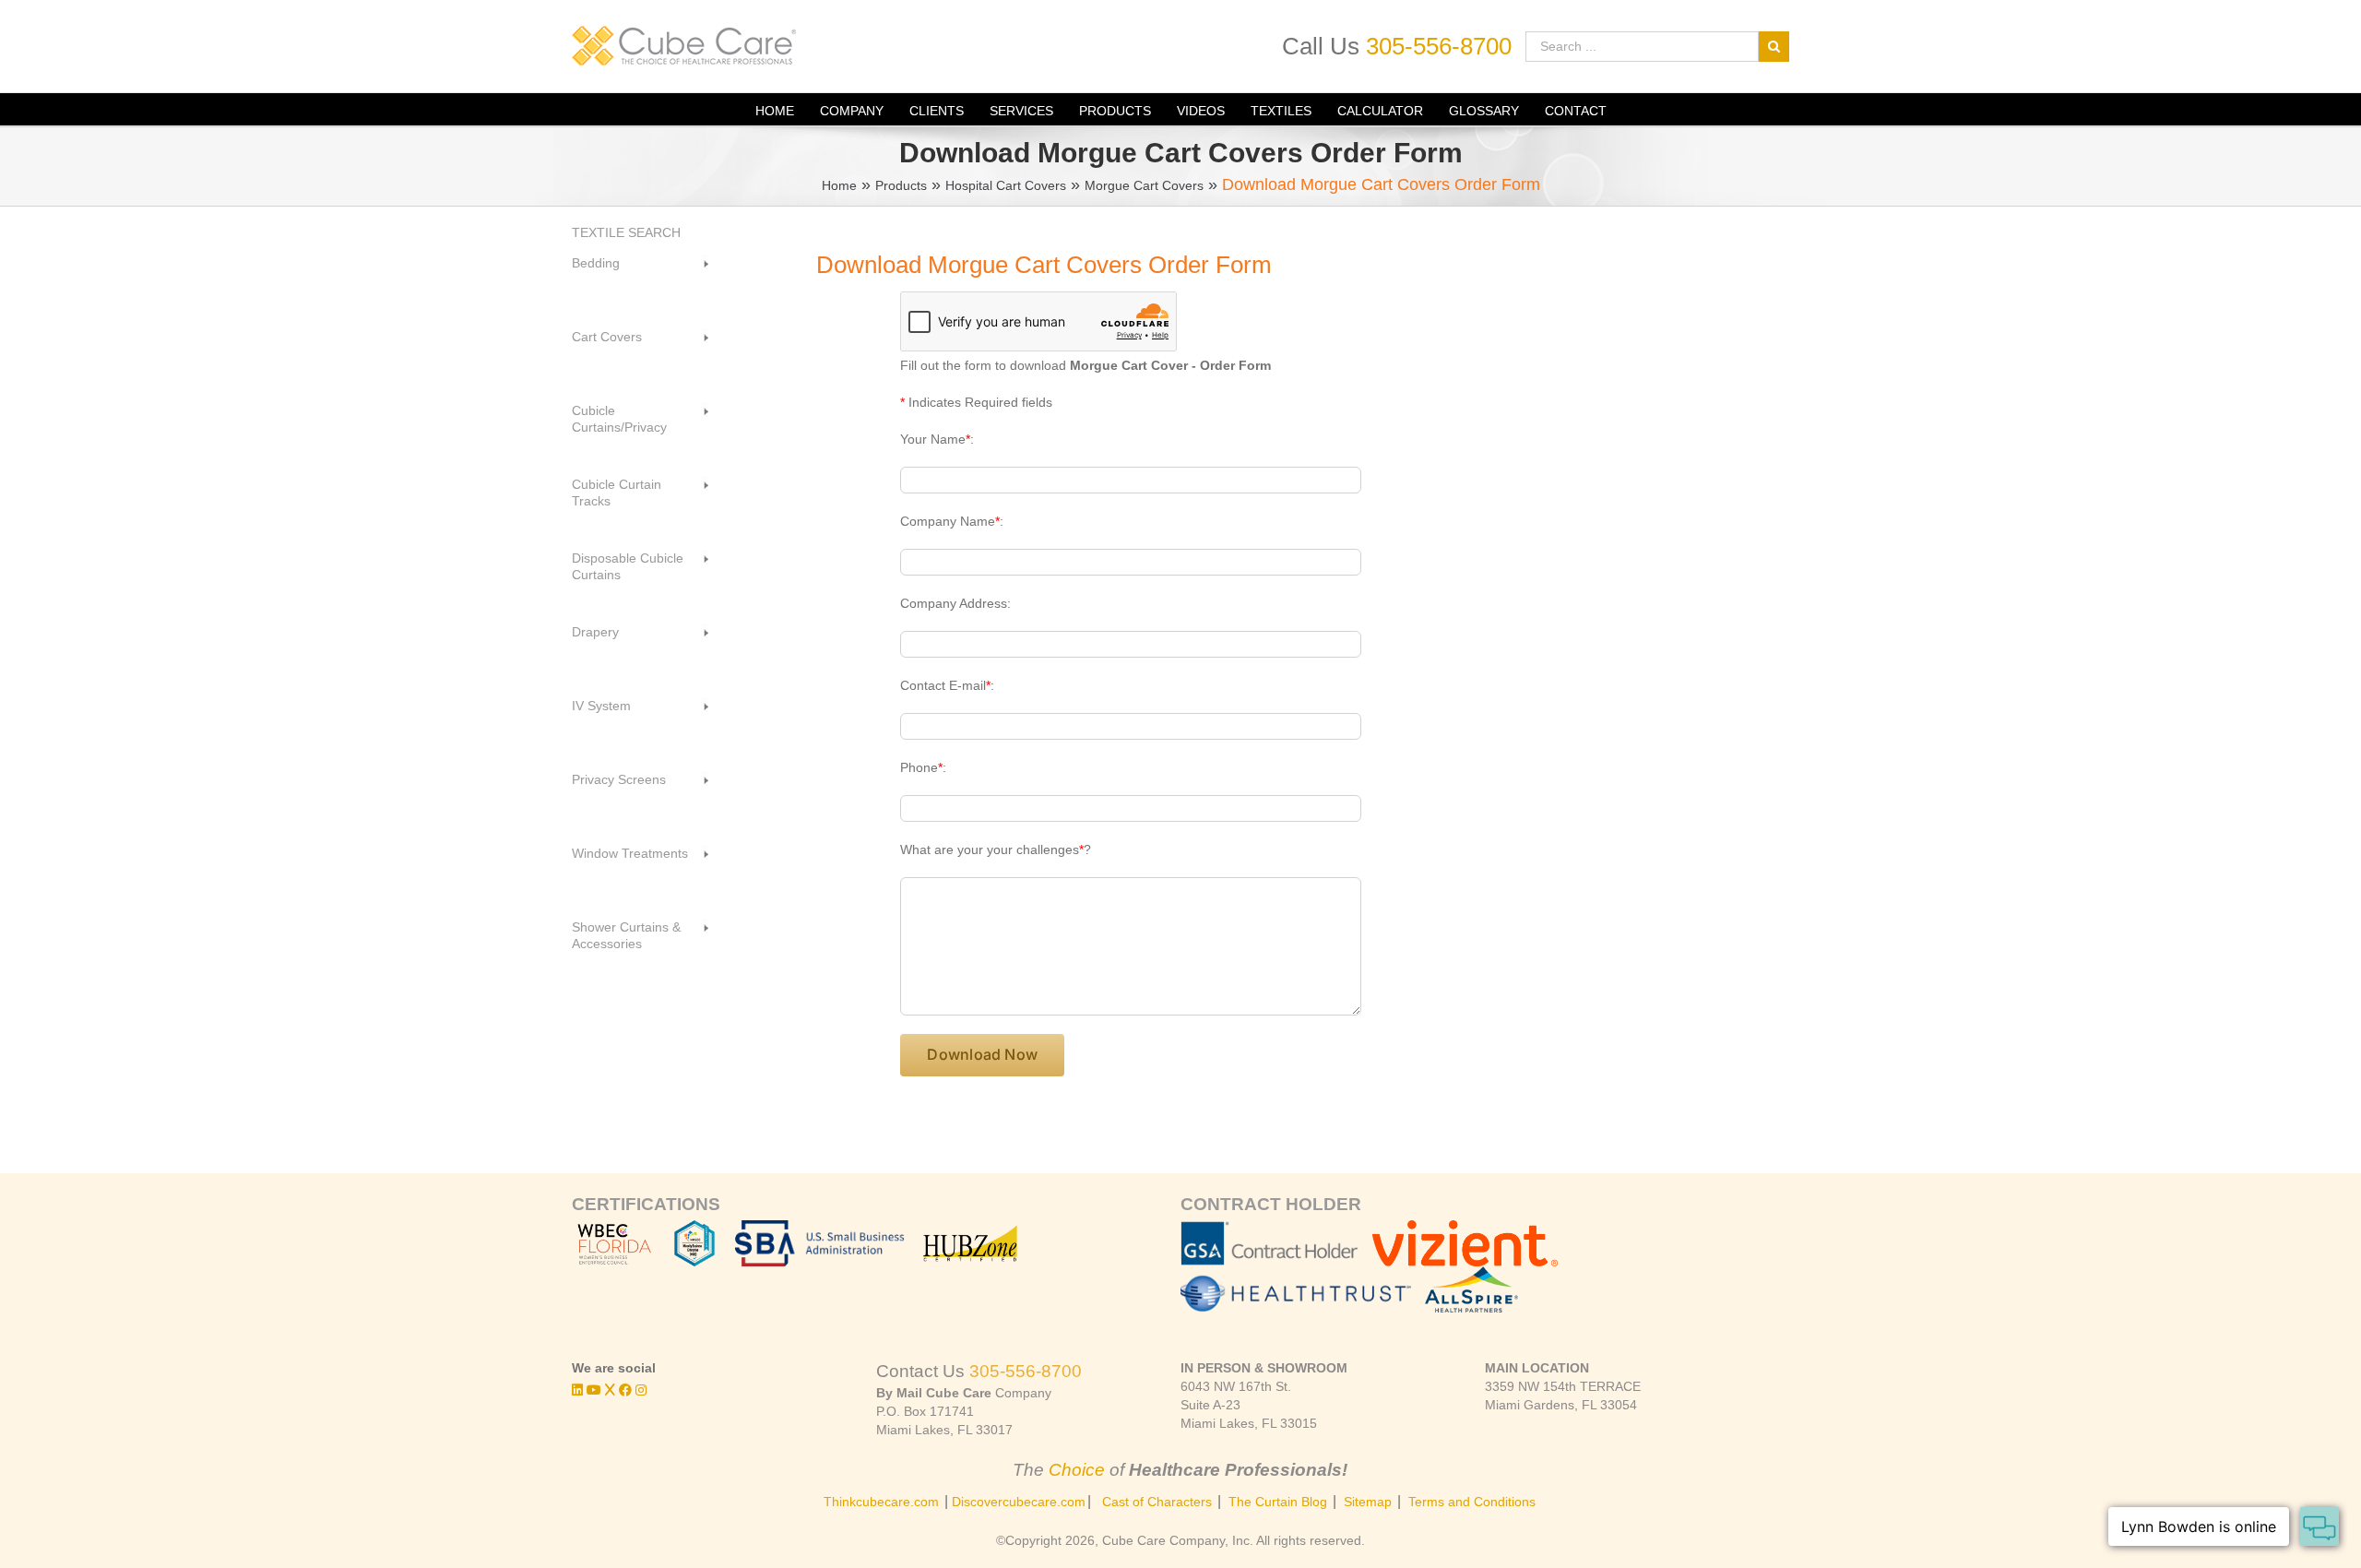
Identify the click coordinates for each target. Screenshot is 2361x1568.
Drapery (595, 632)
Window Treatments (630, 853)
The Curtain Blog (1278, 1502)
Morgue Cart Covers (1144, 185)
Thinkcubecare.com (881, 1502)
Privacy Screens (619, 779)
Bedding (596, 263)
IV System (601, 706)
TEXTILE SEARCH (626, 232)
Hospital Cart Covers (1006, 185)
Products (901, 185)
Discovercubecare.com (1019, 1502)
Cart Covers (607, 337)
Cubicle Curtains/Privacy (619, 419)
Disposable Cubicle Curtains (628, 566)
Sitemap (1368, 1502)
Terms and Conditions (1472, 1502)
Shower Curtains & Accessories (626, 935)
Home (839, 185)
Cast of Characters (1157, 1502)
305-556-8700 (1439, 46)
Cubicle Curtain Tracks (617, 493)
